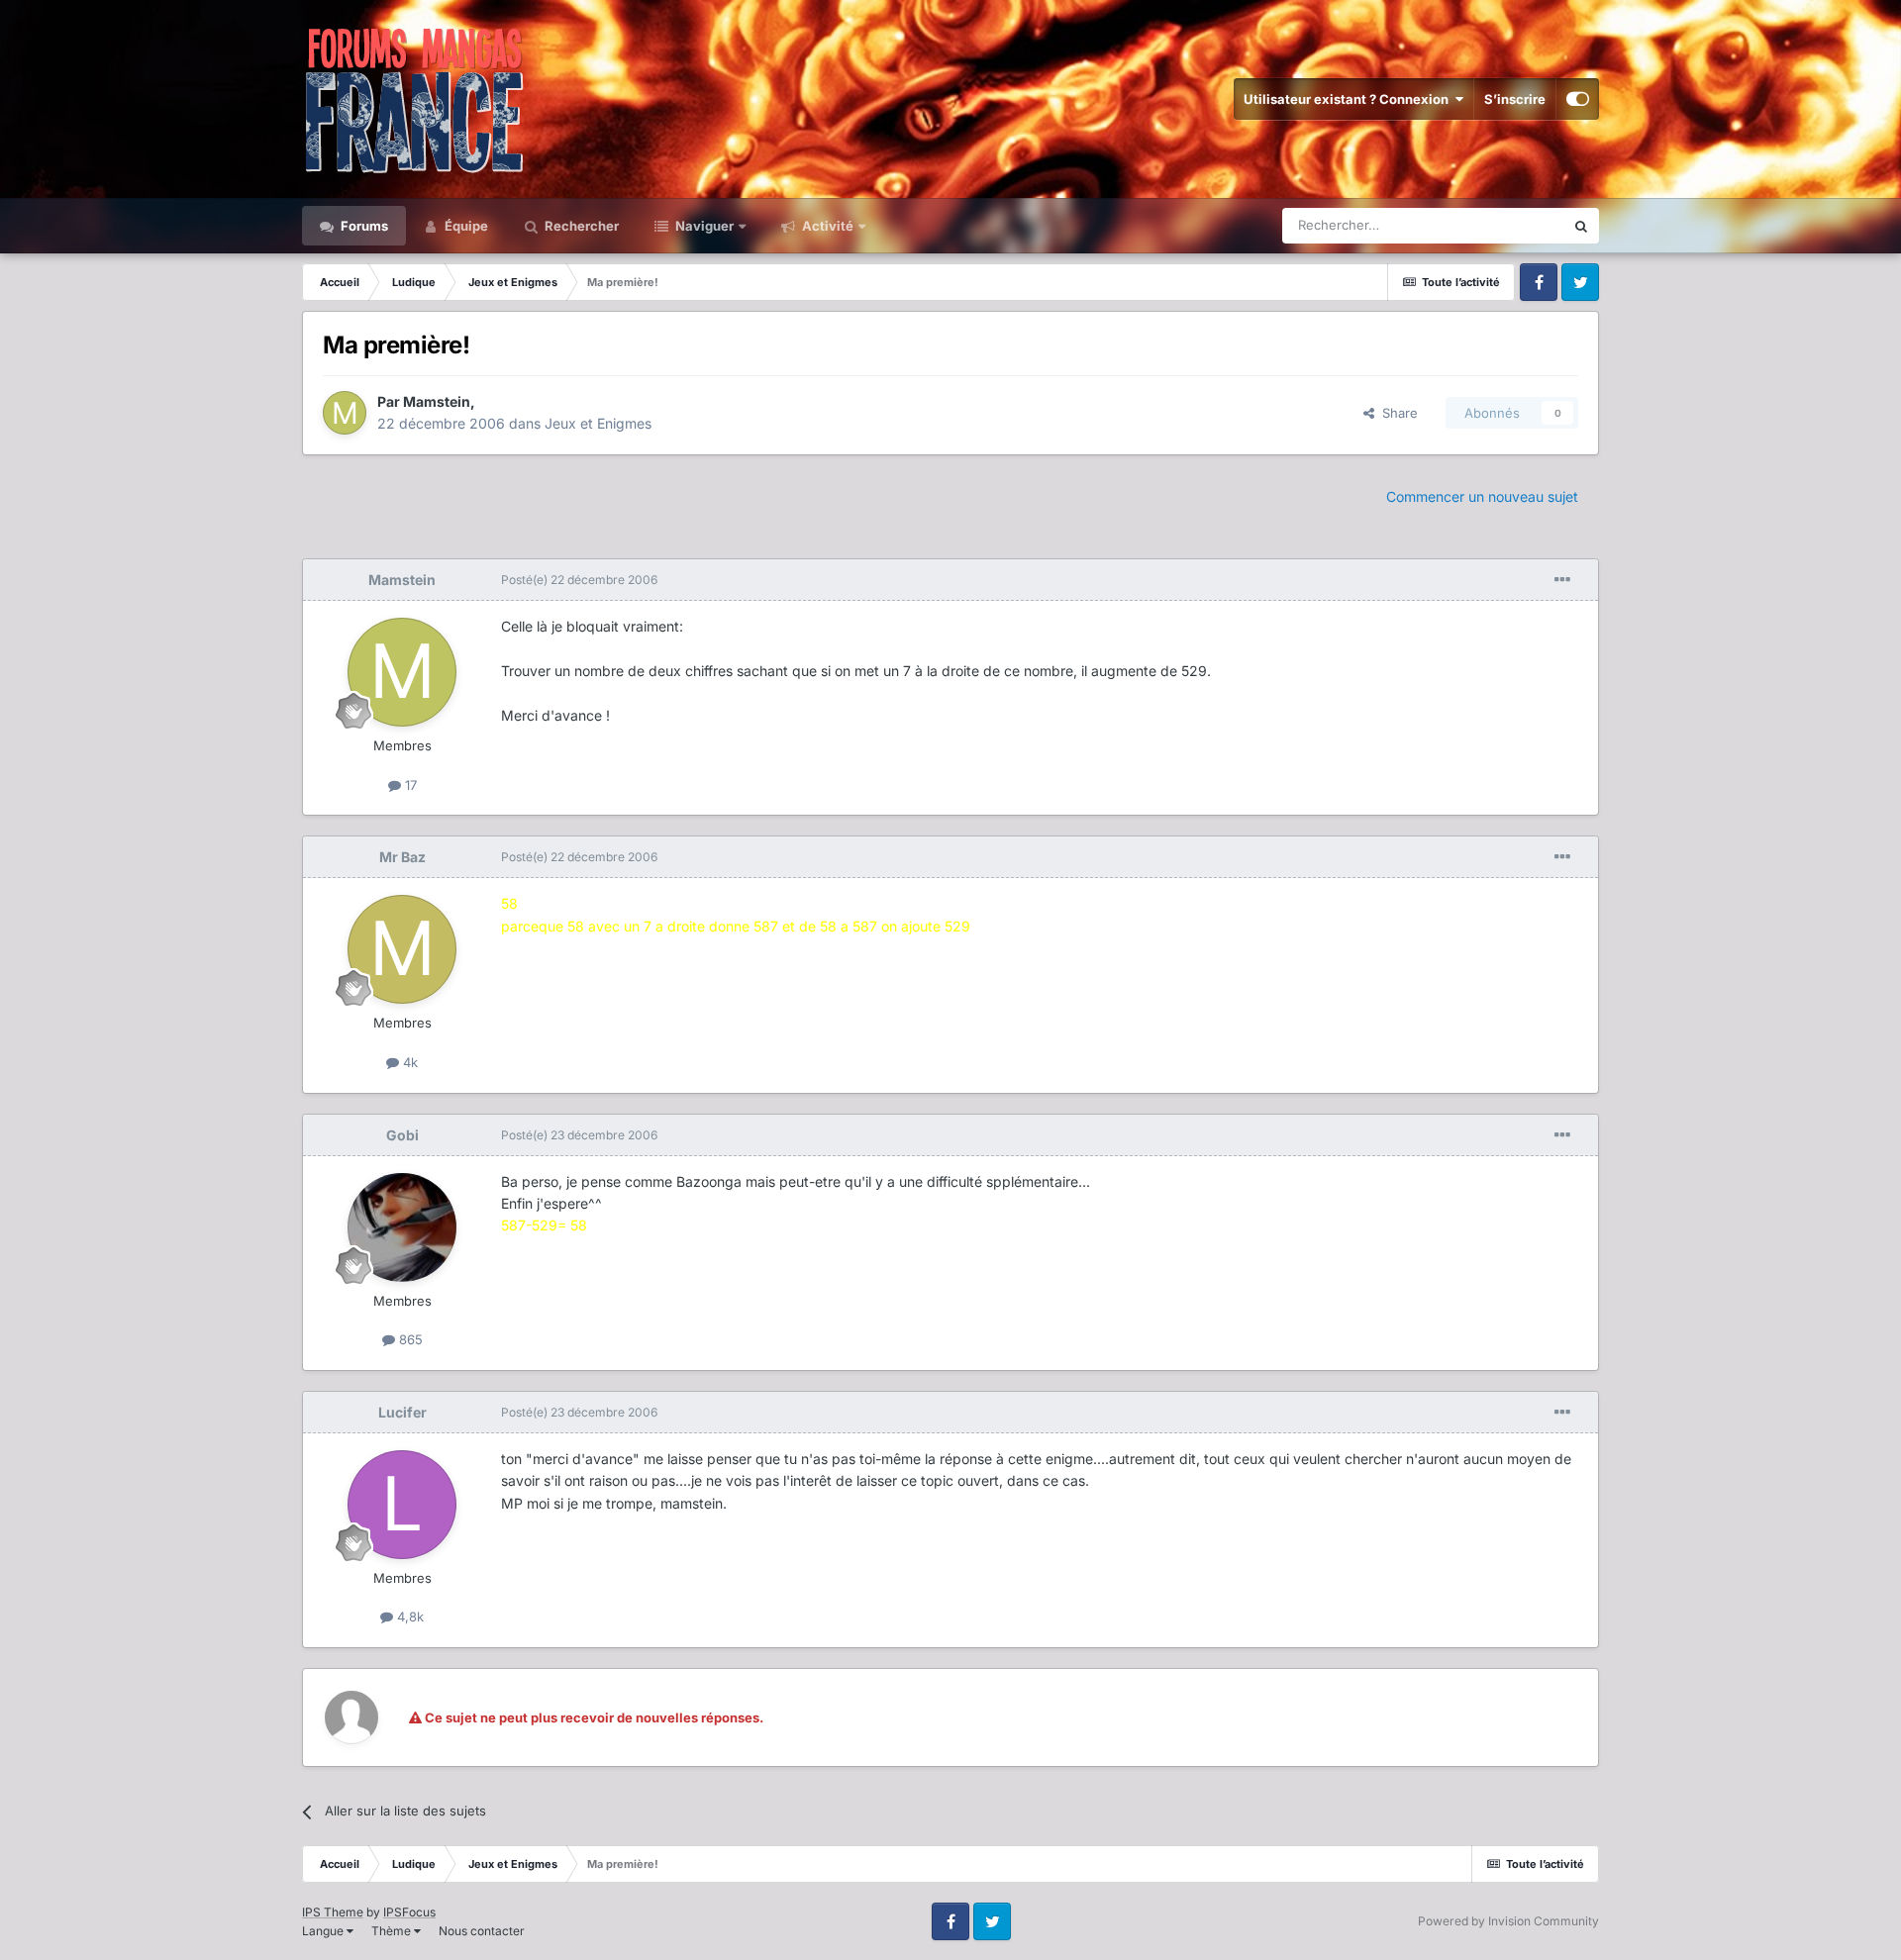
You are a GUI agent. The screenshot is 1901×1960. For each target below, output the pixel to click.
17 (409, 785)
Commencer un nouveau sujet (1482, 496)
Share (1396, 413)
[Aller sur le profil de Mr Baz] (402, 949)
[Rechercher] (1581, 226)
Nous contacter (482, 1931)
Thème (393, 1931)
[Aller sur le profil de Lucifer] (402, 1505)
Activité (826, 226)
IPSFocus (409, 1912)
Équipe (465, 226)
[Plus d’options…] (1562, 580)
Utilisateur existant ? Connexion (1349, 99)
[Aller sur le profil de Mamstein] (345, 413)
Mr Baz (402, 857)
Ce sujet (1514, 225)
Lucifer (402, 1412)
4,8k (408, 1617)
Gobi (402, 1135)
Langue (324, 1931)
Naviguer (703, 226)
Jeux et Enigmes (598, 423)
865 (409, 1339)
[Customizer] (1578, 99)
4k (408, 1062)
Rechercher (580, 226)
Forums (363, 226)
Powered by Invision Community (1508, 1921)
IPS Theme (333, 1912)
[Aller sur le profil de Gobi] (402, 1227)
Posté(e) (579, 580)
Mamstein (437, 401)
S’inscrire (1515, 99)
